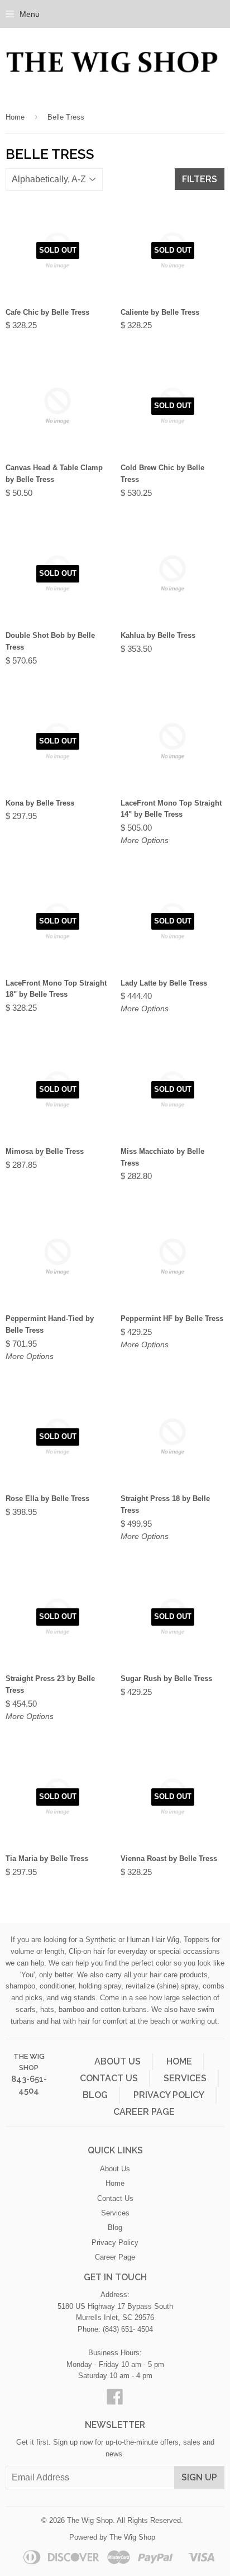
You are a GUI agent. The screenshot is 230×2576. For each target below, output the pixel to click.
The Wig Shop (90, 2520)
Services (185, 2078)
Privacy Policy (169, 2095)
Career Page (144, 2112)
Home (15, 117)
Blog (95, 2095)
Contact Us (109, 2078)
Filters (200, 179)
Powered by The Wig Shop (112, 2537)
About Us (118, 2061)
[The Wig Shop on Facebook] (115, 2401)
